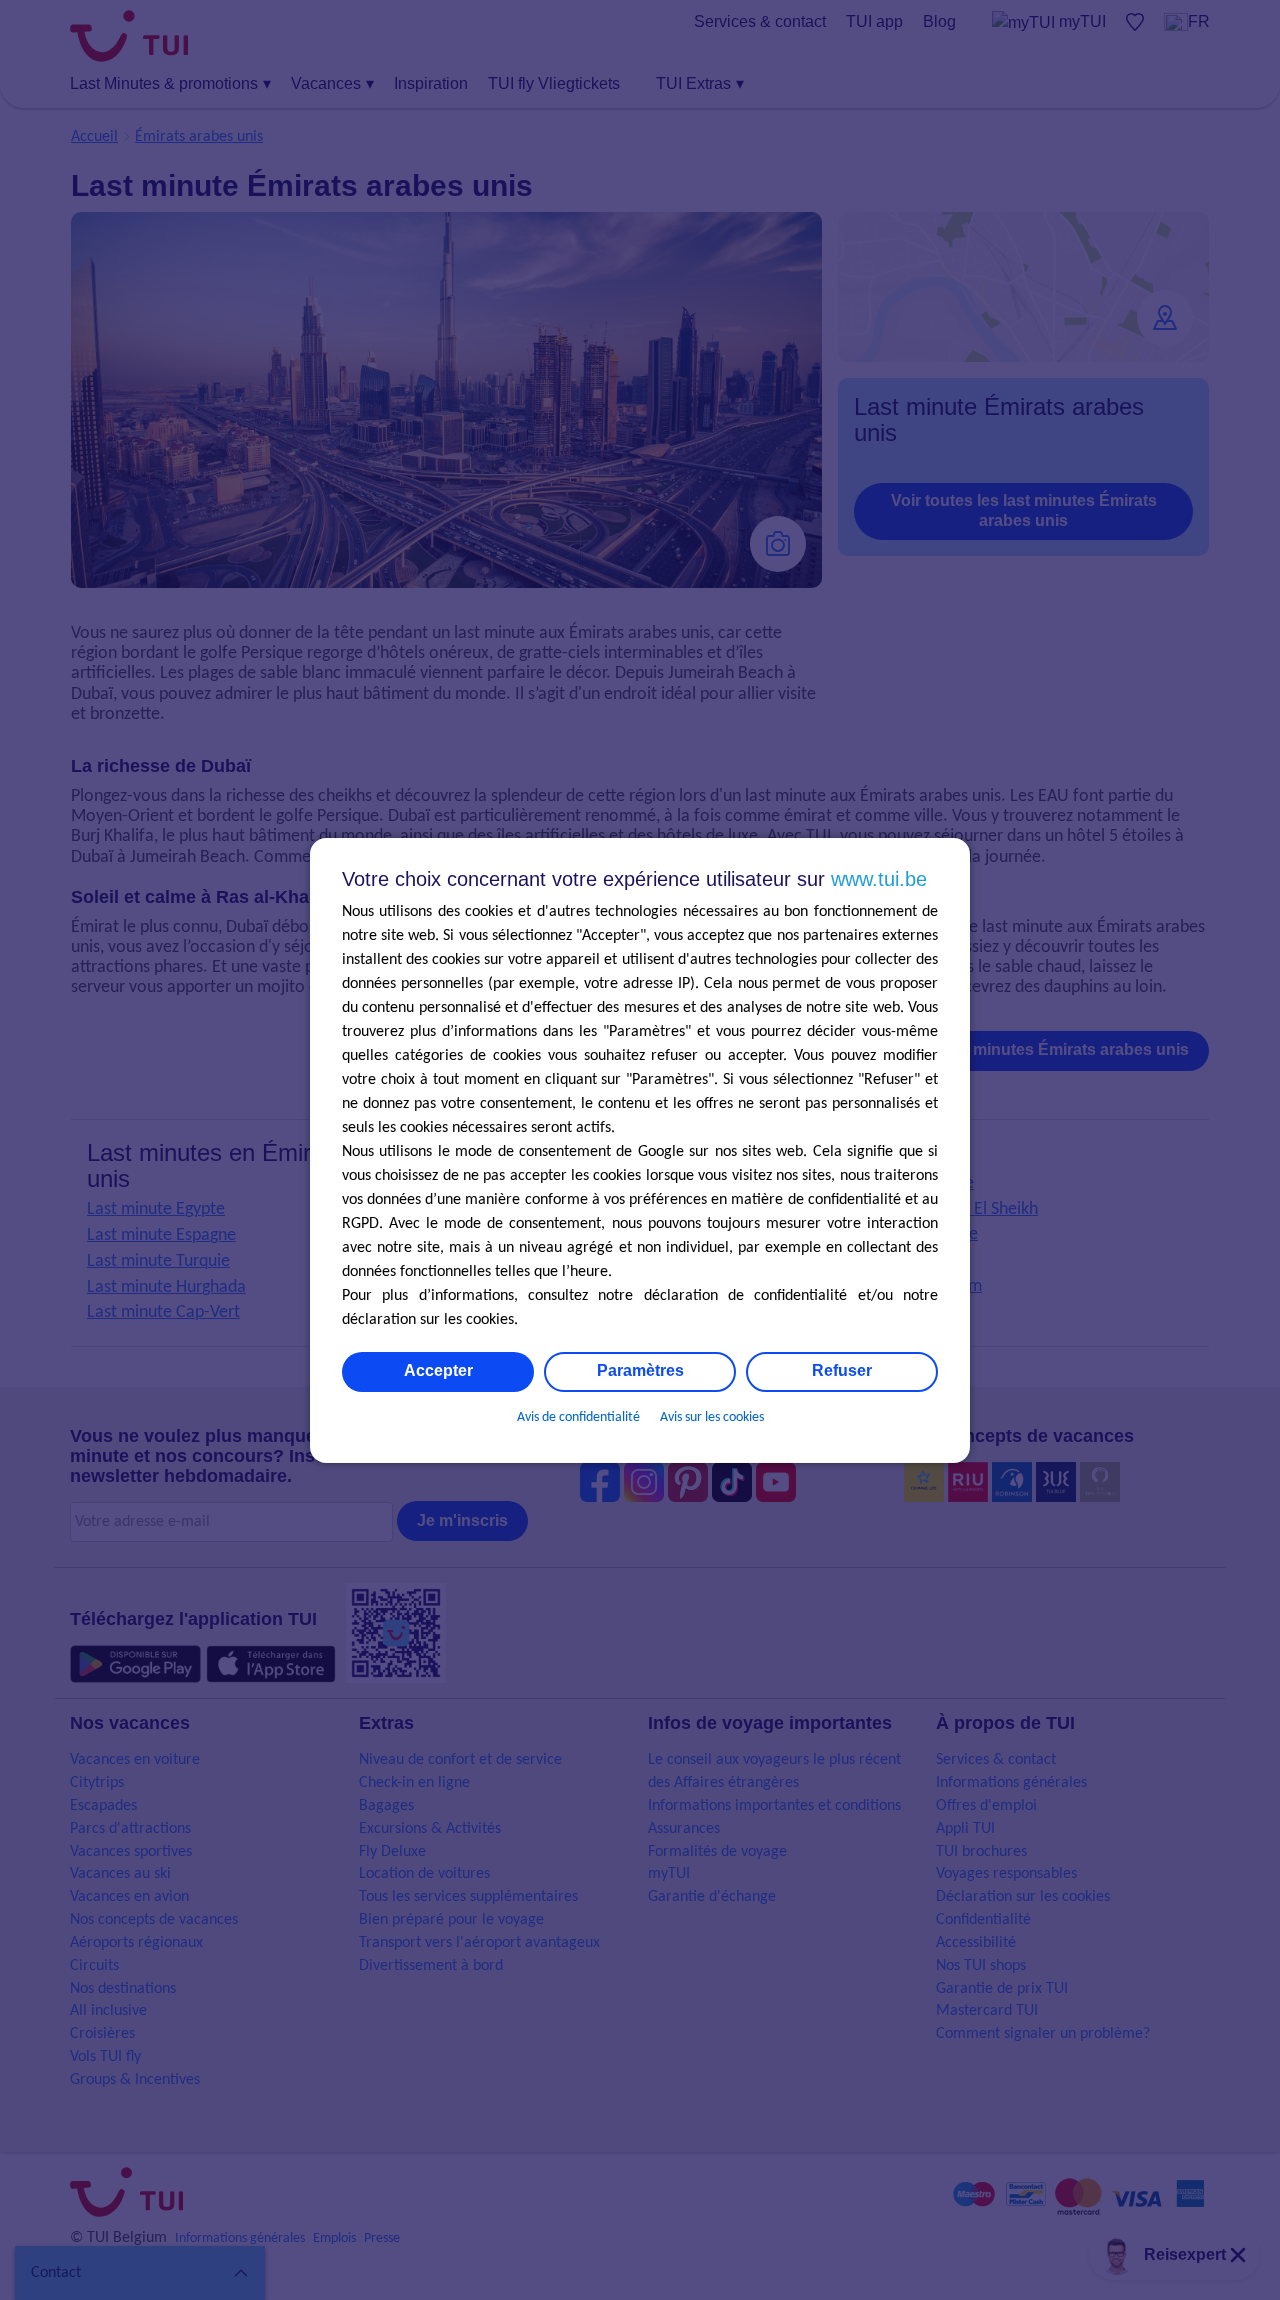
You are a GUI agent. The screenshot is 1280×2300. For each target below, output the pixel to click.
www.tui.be (879, 879)
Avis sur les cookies (712, 1417)
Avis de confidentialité (578, 1417)
